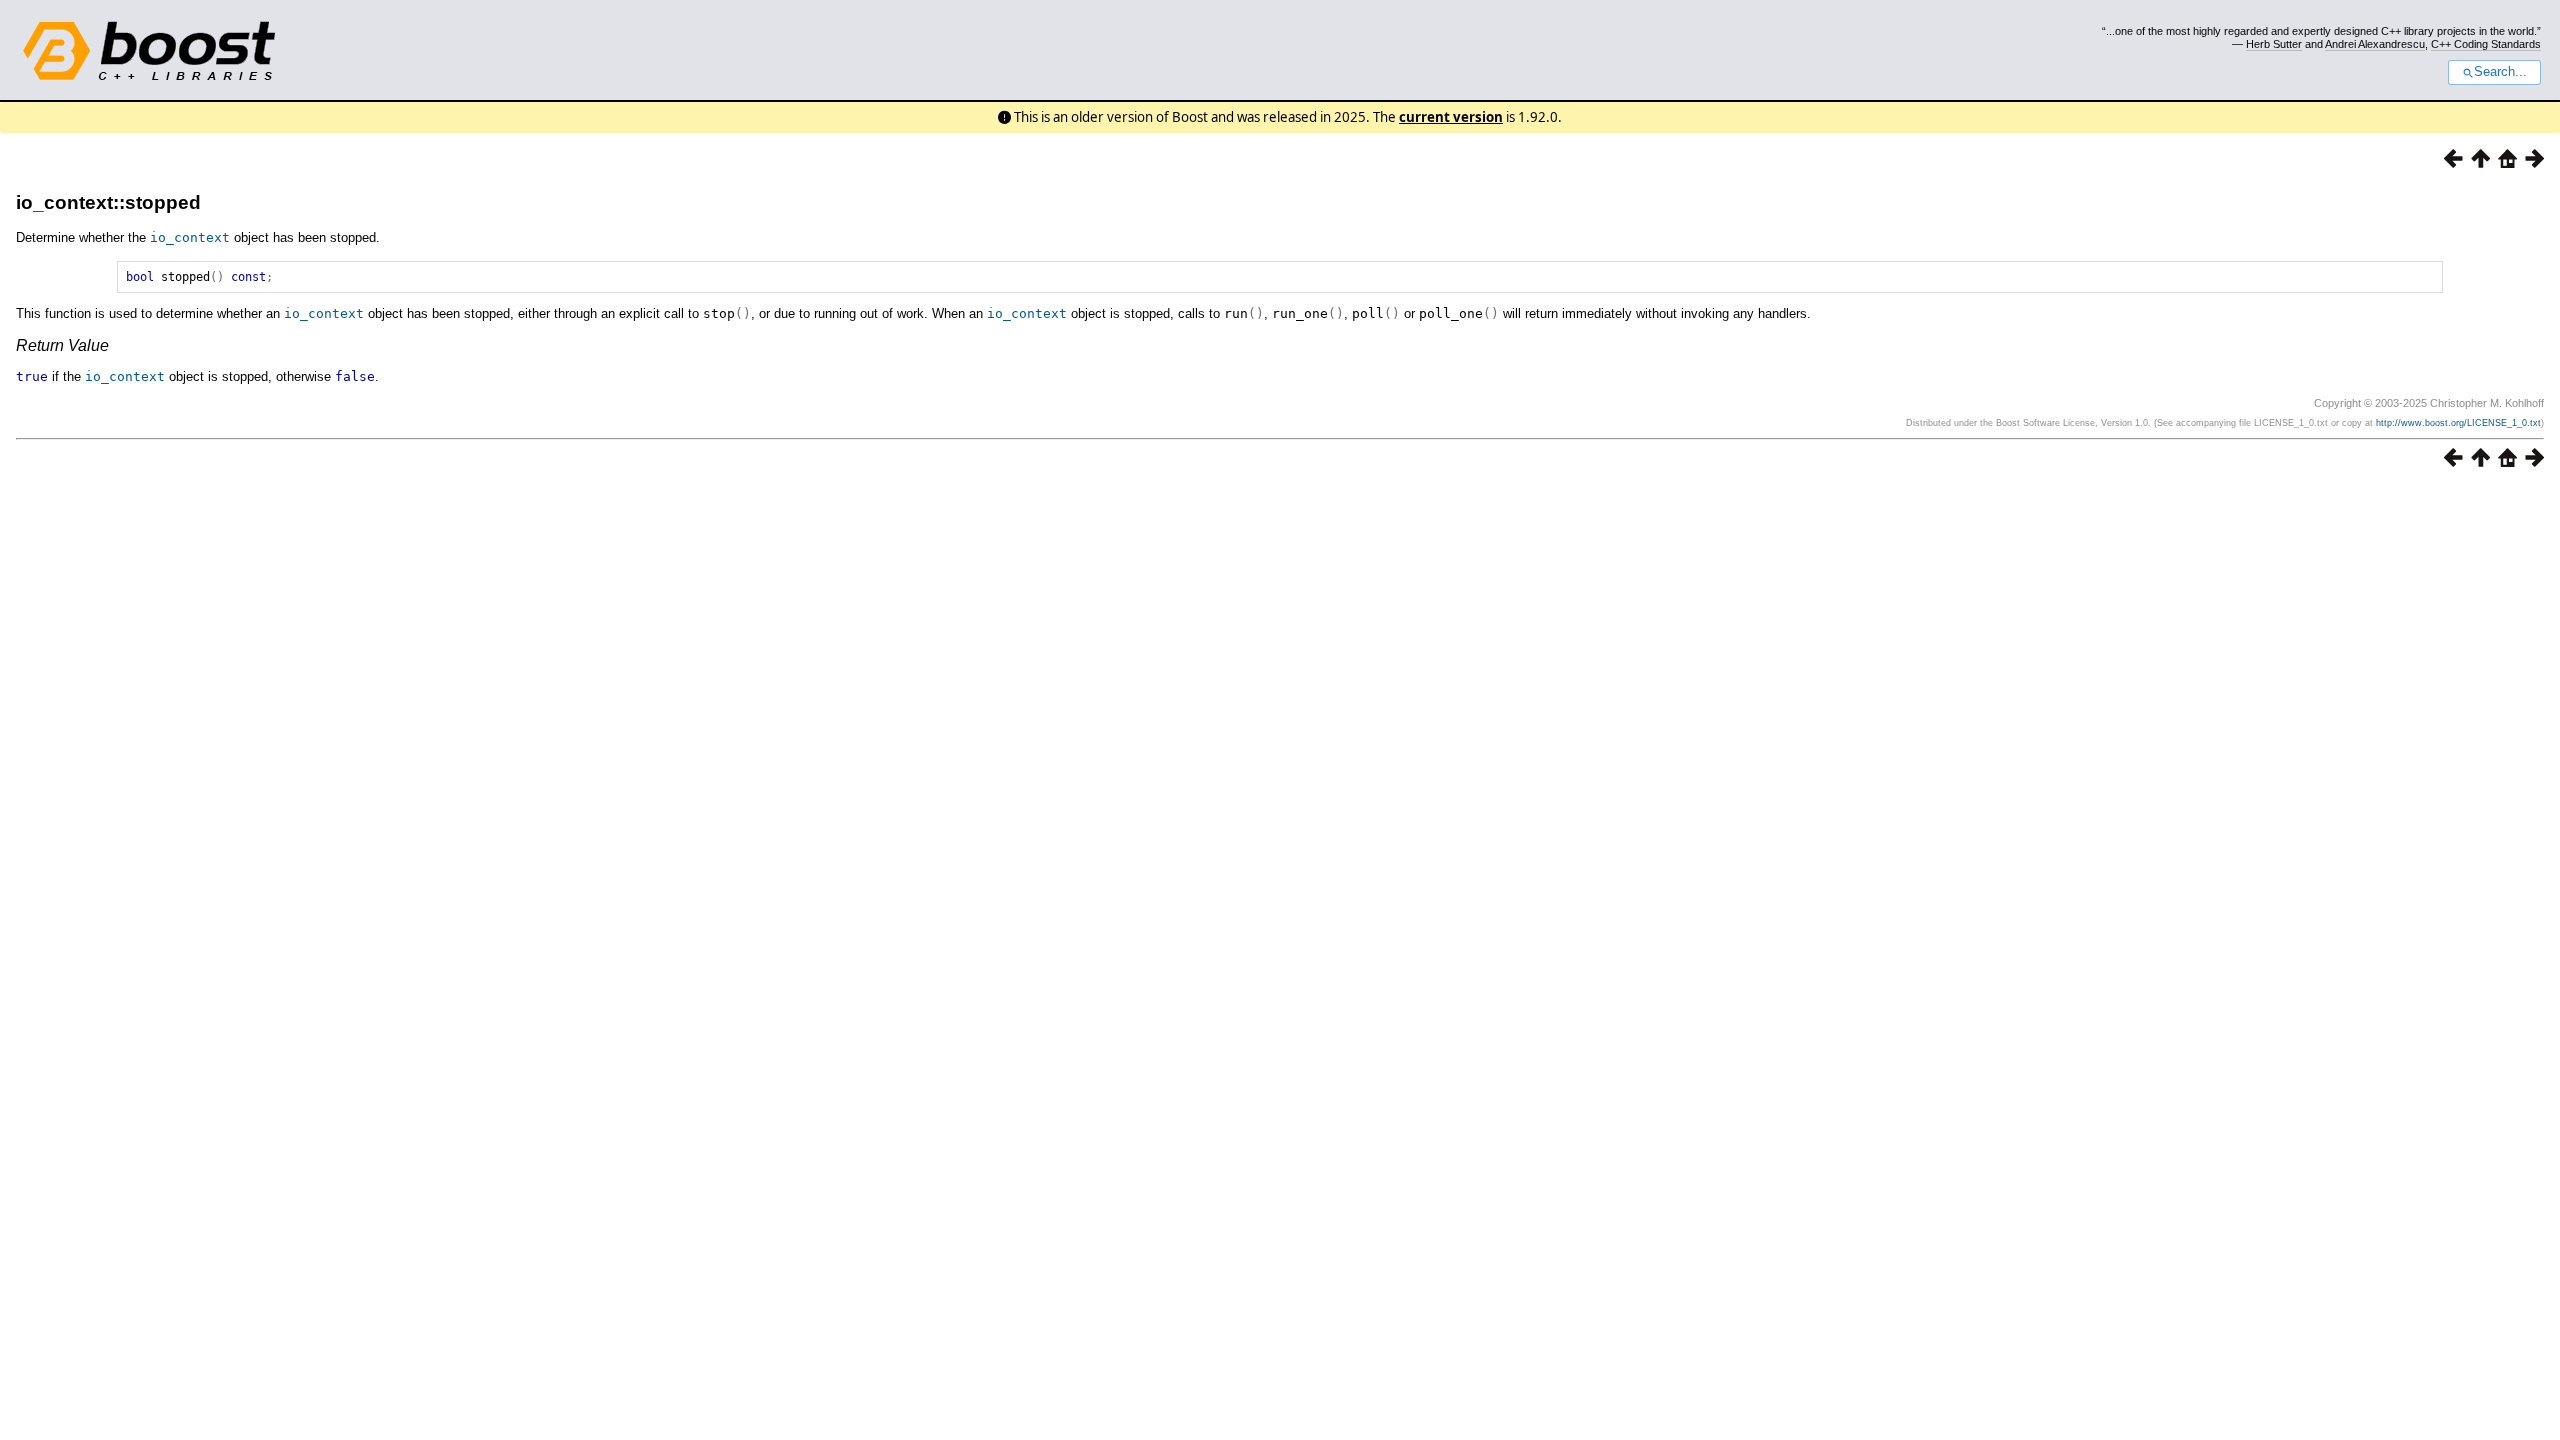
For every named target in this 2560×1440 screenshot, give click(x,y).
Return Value (62, 345)
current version (1451, 117)
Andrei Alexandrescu (2375, 44)
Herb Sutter (2274, 44)
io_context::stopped (108, 202)
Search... (2500, 72)
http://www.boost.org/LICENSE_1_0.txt (2458, 423)
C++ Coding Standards (2486, 44)
